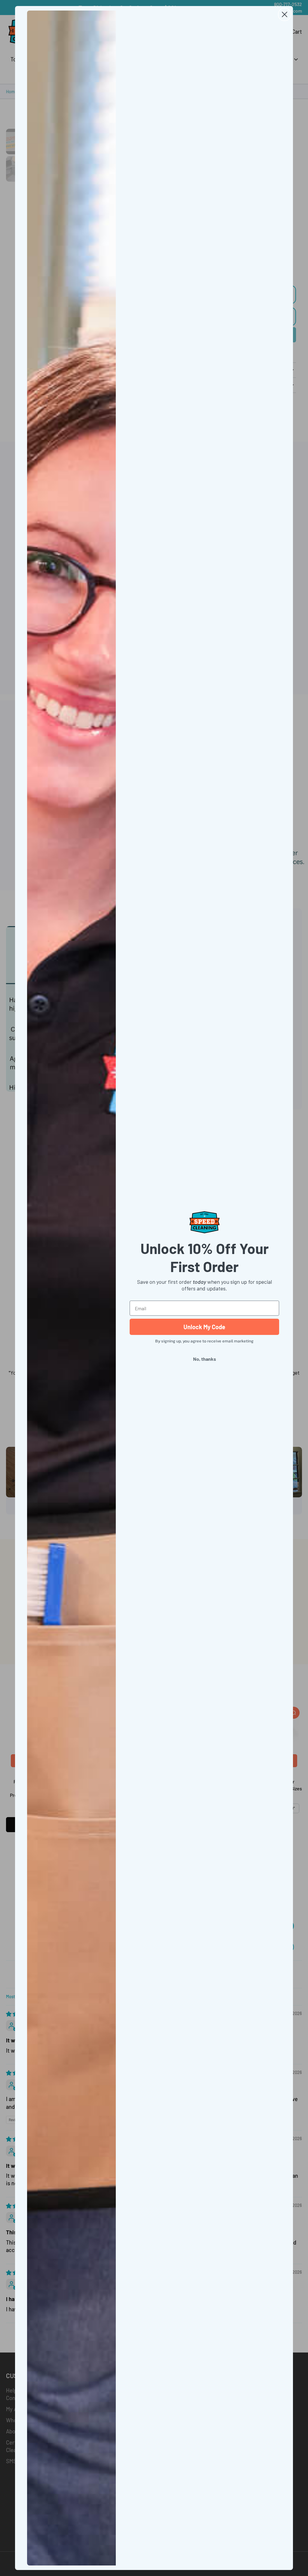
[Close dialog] (285, 14)
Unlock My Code (204, 1327)
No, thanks (205, 1359)
